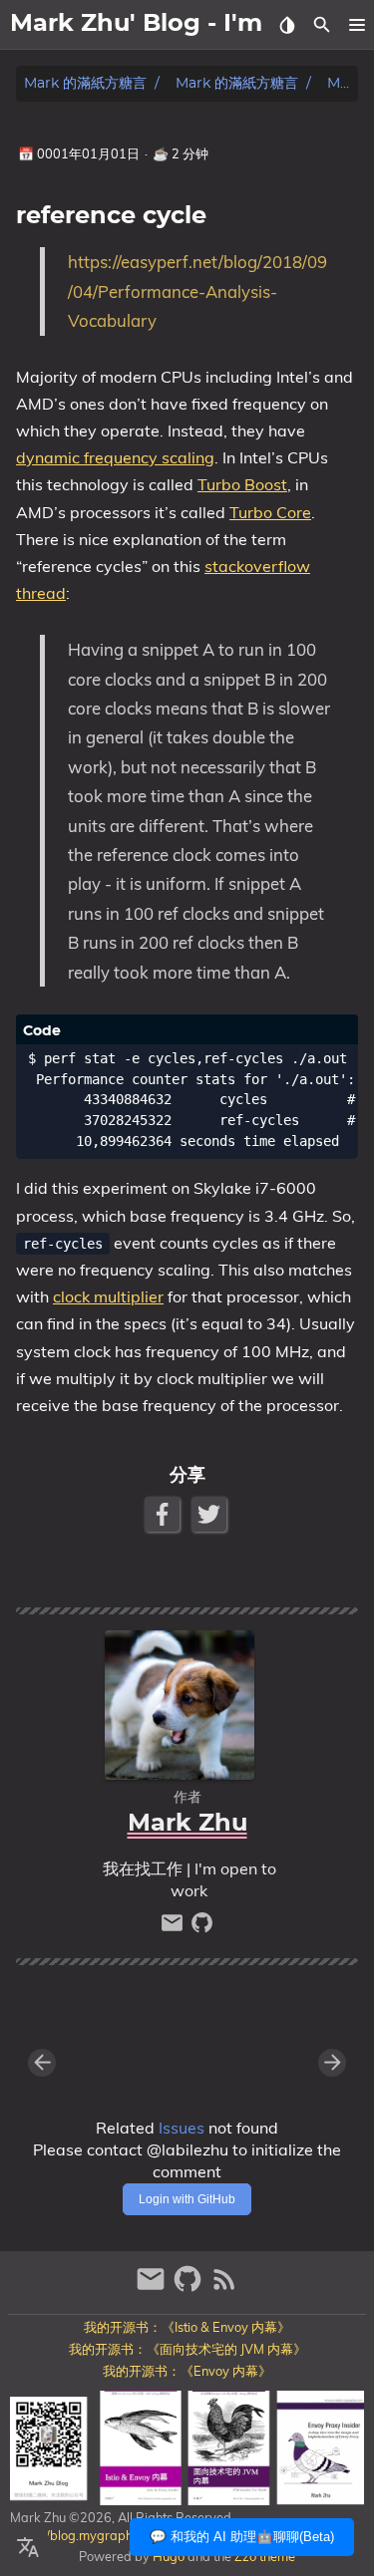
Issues (182, 2128)
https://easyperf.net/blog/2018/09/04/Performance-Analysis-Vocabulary (197, 291)
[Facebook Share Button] (164, 1514)
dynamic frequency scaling (115, 457)
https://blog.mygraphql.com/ (92, 2535)
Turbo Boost (242, 484)
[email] (175, 1928)
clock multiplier (108, 1296)
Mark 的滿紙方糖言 (85, 83)
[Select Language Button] (28, 2548)
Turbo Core (270, 512)
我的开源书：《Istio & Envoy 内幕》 (187, 2327)
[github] (202, 1928)
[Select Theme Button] (287, 25)
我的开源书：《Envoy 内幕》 (187, 2371)
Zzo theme (265, 2556)
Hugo (169, 2556)
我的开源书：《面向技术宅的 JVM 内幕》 (187, 2349)
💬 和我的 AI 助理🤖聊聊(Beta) (242, 2537)
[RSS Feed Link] (224, 2288)
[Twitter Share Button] (211, 1514)
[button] (357, 25)
